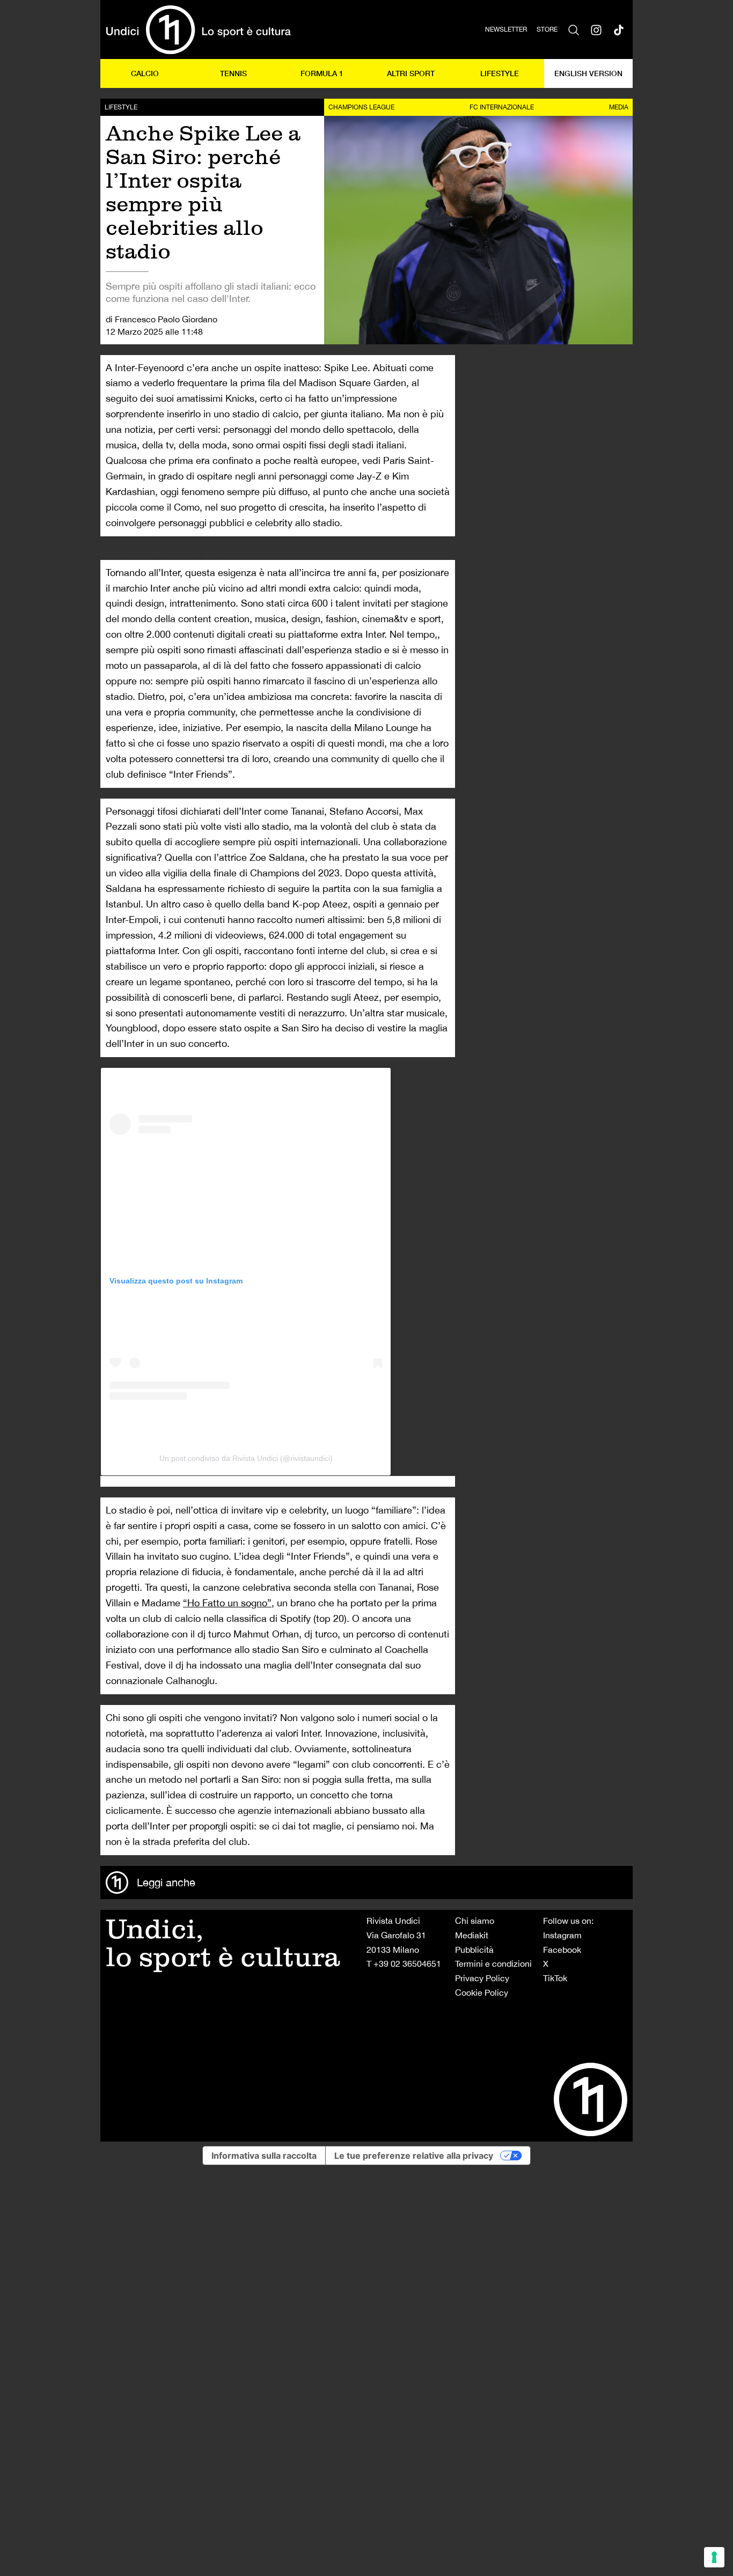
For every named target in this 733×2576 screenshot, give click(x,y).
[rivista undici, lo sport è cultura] (198, 29)
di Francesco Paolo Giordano (162, 319)
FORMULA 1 (322, 73)
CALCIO (145, 73)
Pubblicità (474, 1950)
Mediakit (472, 1935)
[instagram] (596, 29)
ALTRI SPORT (411, 73)
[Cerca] (574, 29)
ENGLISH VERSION (588, 73)
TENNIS (233, 73)
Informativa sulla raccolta (264, 2156)
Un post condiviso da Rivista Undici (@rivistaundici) (246, 1458)
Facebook (562, 1950)
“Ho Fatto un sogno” (227, 1603)
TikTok (555, 1978)
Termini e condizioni (493, 1964)
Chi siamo (475, 1921)
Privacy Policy (482, 1978)
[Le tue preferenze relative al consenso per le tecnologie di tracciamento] (714, 2557)
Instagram (562, 1935)
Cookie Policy (482, 1992)
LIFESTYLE (500, 73)
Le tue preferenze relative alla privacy (414, 2156)
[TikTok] (619, 29)
